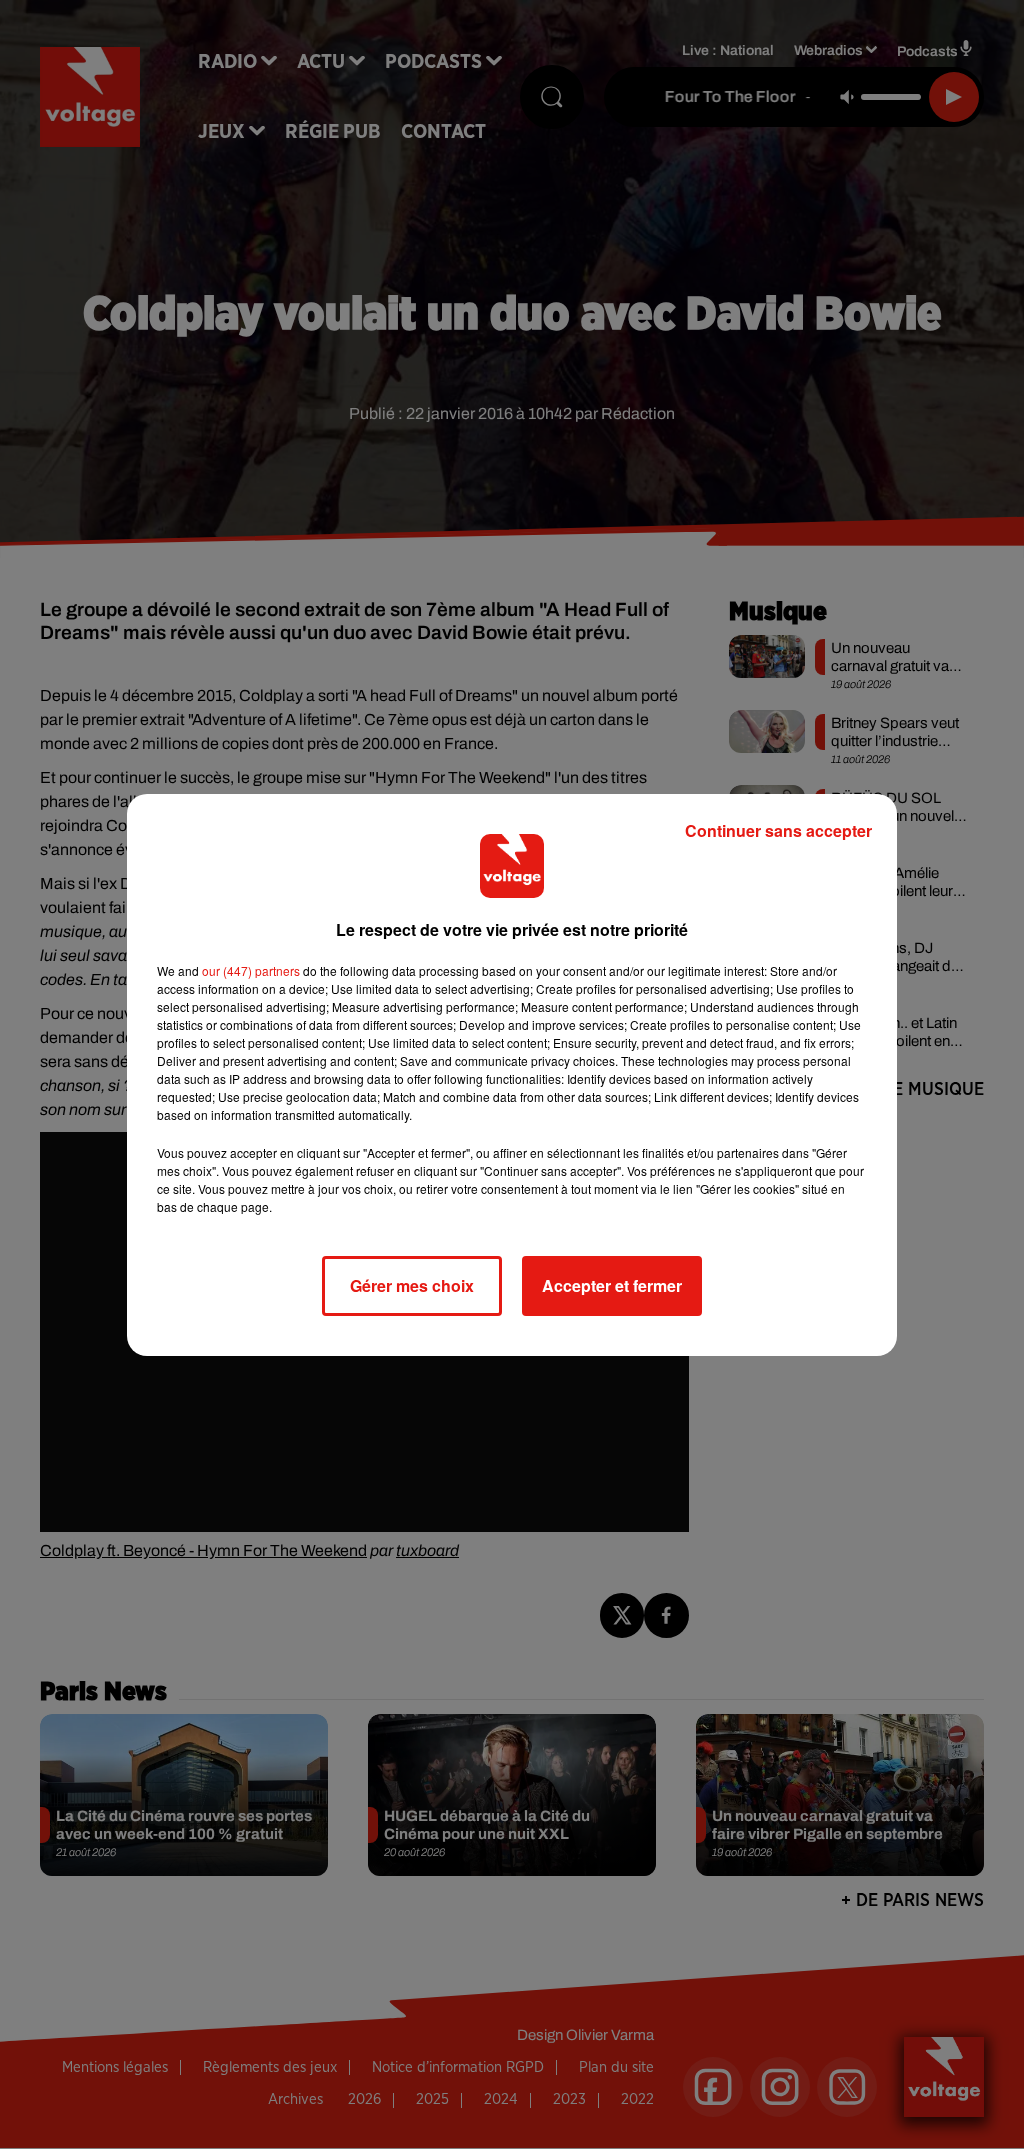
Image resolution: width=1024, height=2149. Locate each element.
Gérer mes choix (412, 1285)
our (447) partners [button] (251, 970)
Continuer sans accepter (778, 830)
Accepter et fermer (612, 1285)
